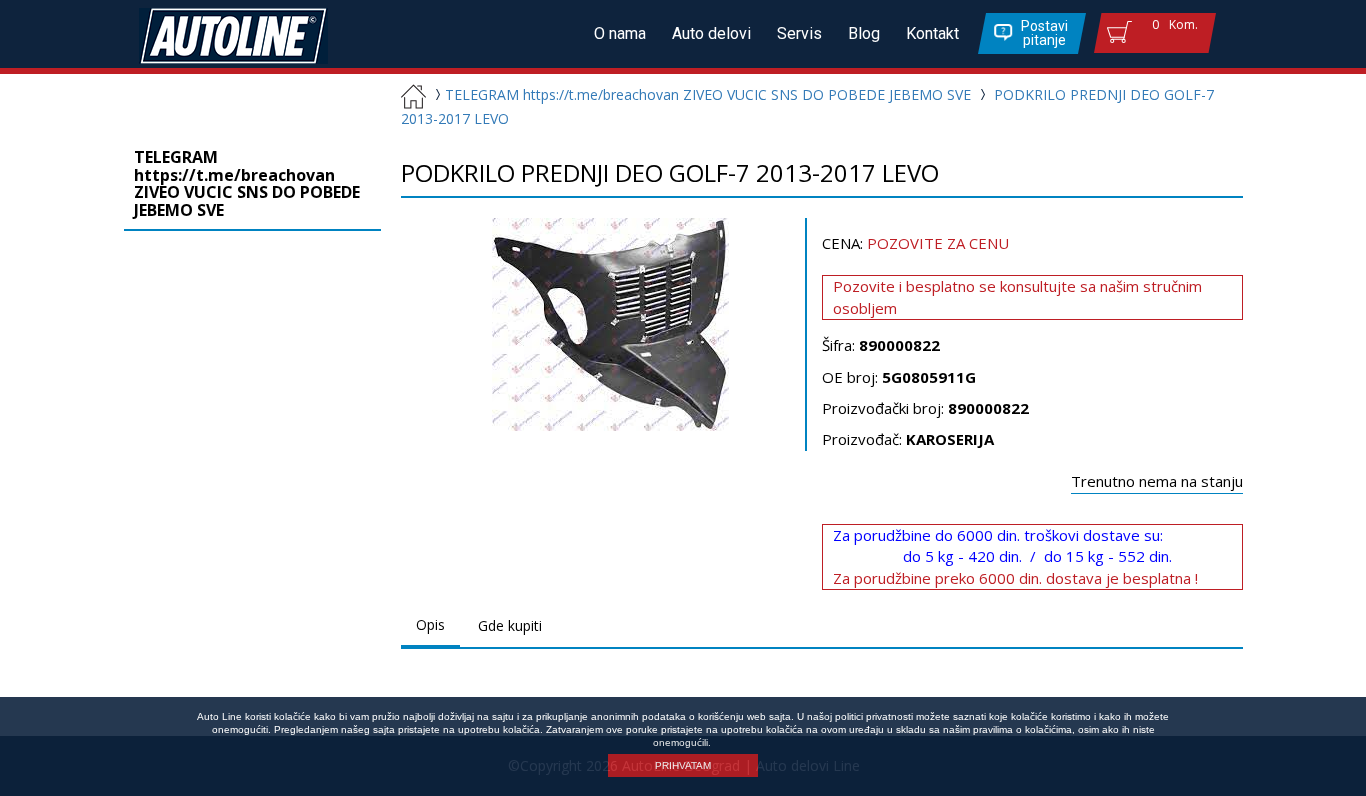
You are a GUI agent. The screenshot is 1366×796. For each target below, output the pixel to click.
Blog (864, 33)
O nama (620, 33)
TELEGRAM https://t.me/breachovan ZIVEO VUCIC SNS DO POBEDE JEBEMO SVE (708, 94)
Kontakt (932, 33)
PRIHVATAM (683, 765)
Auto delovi (711, 33)
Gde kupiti (510, 625)
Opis (430, 624)
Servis (799, 33)
